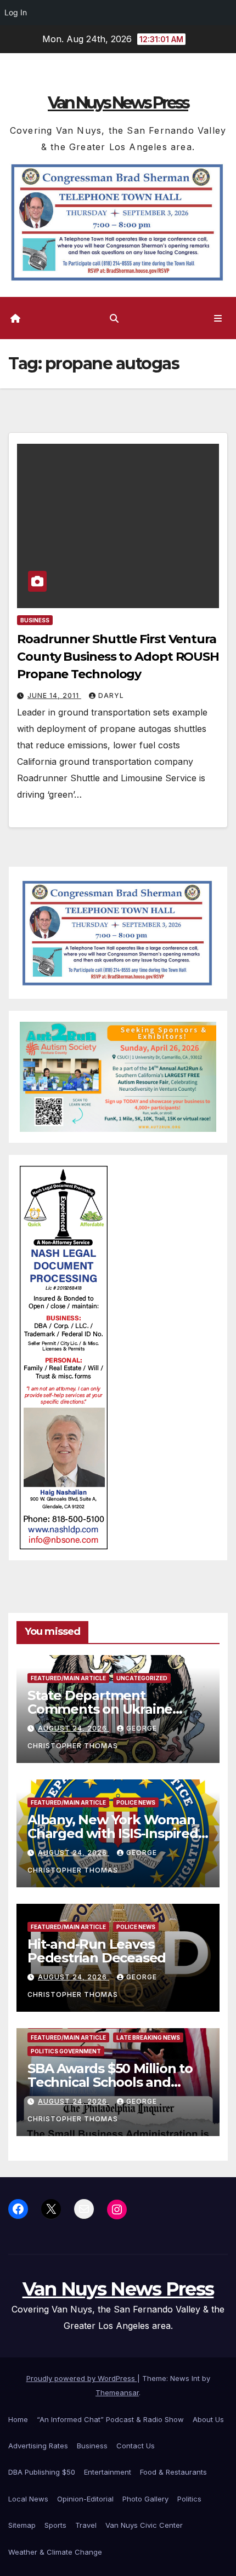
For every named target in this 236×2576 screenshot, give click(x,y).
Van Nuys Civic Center (144, 2525)
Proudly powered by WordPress (82, 2378)
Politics (189, 2499)
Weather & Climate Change (55, 2552)
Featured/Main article (68, 1678)
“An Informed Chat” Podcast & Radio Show (110, 2419)
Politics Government (66, 2051)
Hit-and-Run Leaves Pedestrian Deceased (97, 1951)
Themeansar (117, 2392)
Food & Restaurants (173, 2472)
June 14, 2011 (54, 695)
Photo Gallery (145, 2499)
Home (18, 2419)
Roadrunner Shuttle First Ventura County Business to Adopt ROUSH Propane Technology (118, 657)
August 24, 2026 (74, 1728)
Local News (28, 2499)
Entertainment (108, 2472)
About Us (208, 2419)
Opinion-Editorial (85, 2499)
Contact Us (136, 2446)
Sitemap (22, 2525)
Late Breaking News (148, 2037)
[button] (114, 318)
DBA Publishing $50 (42, 2472)
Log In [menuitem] (16, 12)
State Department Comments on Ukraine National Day (100, 1709)
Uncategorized (142, 1678)
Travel (86, 2525)
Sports (55, 2525)
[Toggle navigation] (218, 318)
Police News (136, 1802)
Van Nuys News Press (118, 103)
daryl (111, 695)
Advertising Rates (38, 2446)
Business (35, 620)
